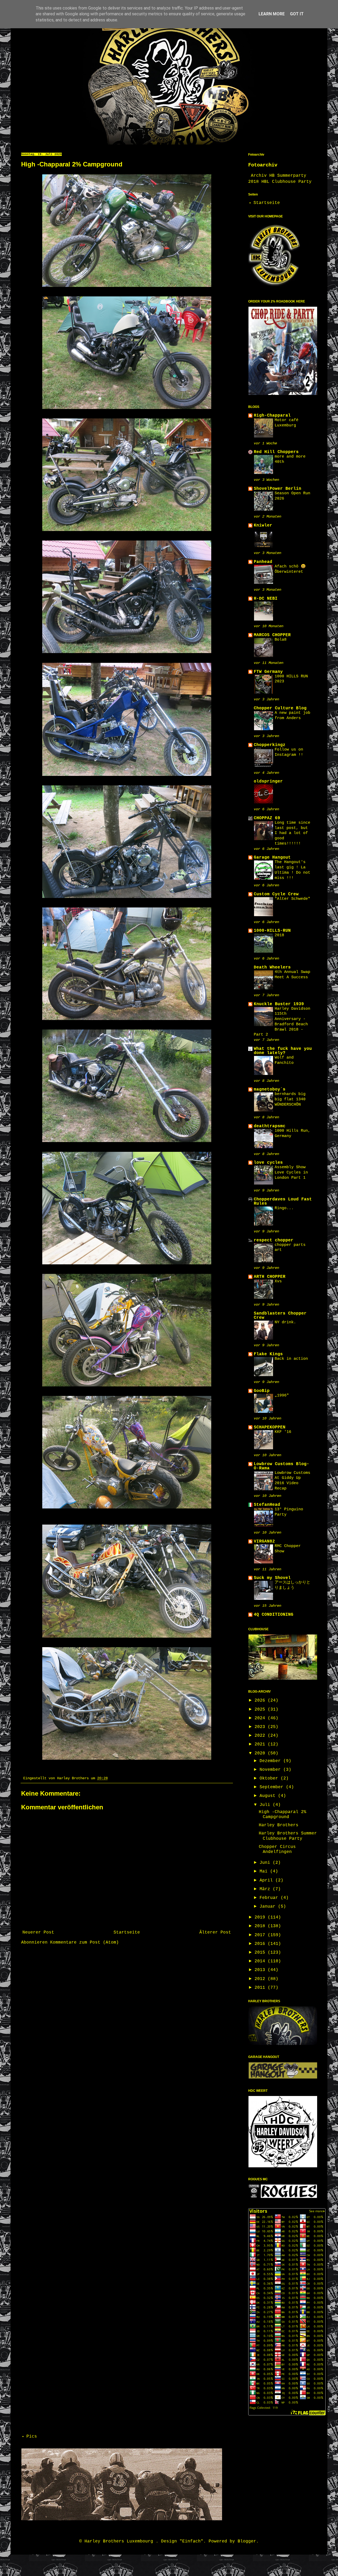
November (271, 1770)
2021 (261, 1744)
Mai (265, 1871)
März (266, 1889)
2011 (261, 1988)
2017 (261, 1935)
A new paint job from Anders (292, 715)
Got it (297, 14)
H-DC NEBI (266, 599)
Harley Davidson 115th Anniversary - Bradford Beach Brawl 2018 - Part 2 (282, 1022)
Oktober (270, 1778)
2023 (261, 1727)
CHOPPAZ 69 (267, 818)
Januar (269, 1907)
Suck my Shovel (272, 1578)
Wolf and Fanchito (284, 1060)
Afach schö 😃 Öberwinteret (290, 569)
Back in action (291, 1359)
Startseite (127, 1932)
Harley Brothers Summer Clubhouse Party (288, 1836)
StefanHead (267, 1505)
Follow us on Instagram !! (289, 752)
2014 (261, 1961)
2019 (261, 1917)
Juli (266, 1805)
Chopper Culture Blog (280, 708)
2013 (261, 1970)
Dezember (271, 1761)
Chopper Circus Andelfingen (277, 1849)
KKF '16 (283, 1432)
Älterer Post (215, 1932)
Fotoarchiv (263, 165)
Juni (266, 1863)
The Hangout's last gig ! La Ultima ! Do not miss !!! (292, 870)
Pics (32, 2437)
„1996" (282, 1395)
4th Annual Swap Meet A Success (292, 975)
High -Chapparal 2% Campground (283, 1815)
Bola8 (281, 640)
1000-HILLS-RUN (272, 931)
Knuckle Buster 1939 (279, 1004)
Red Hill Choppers (276, 452)
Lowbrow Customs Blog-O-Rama (281, 1466)
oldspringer (268, 781)
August (269, 1796)
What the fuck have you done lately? (283, 1051)
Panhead (263, 562)
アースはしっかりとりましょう (292, 1585)
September (273, 1787)
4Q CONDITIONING (274, 1615)
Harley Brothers (279, 1825)
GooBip (262, 1391)
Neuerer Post (38, 1932)
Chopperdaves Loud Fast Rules (283, 1201)
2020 (261, 1753)
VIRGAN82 (264, 1541)
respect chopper (274, 1240)
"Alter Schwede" (292, 899)
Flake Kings (268, 1354)
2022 (261, 1736)
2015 (261, 1953)
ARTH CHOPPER (270, 1277)
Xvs (278, 1281)
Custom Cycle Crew (276, 894)
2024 (261, 1718)
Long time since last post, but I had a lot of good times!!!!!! (292, 833)
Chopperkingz (270, 745)
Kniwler (263, 525)
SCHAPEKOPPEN (270, 1427)
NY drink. (285, 1322)
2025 (261, 1709)
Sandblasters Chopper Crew (280, 1316)
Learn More (272, 14)
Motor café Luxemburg (287, 423)
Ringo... (284, 1208)
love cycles (268, 1163)
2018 (279, 935)
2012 (261, 1979)
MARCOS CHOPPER (272, 635)
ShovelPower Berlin (278, 489)
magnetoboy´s (270, 1089)
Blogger (247, 2541)
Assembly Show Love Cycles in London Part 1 (291, 1172)
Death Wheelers (272, 967)
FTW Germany (268, 672)
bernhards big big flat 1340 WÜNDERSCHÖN (290, 1099)
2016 (261, 1944)
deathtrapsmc (270, 1126)
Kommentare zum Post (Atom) (84, 1943)
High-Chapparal (272, 416)
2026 (261, 1701)
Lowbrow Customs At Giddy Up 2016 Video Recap (292, 1481)
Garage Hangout (272, 858)
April (267, 1880)
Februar (270, 1898)
